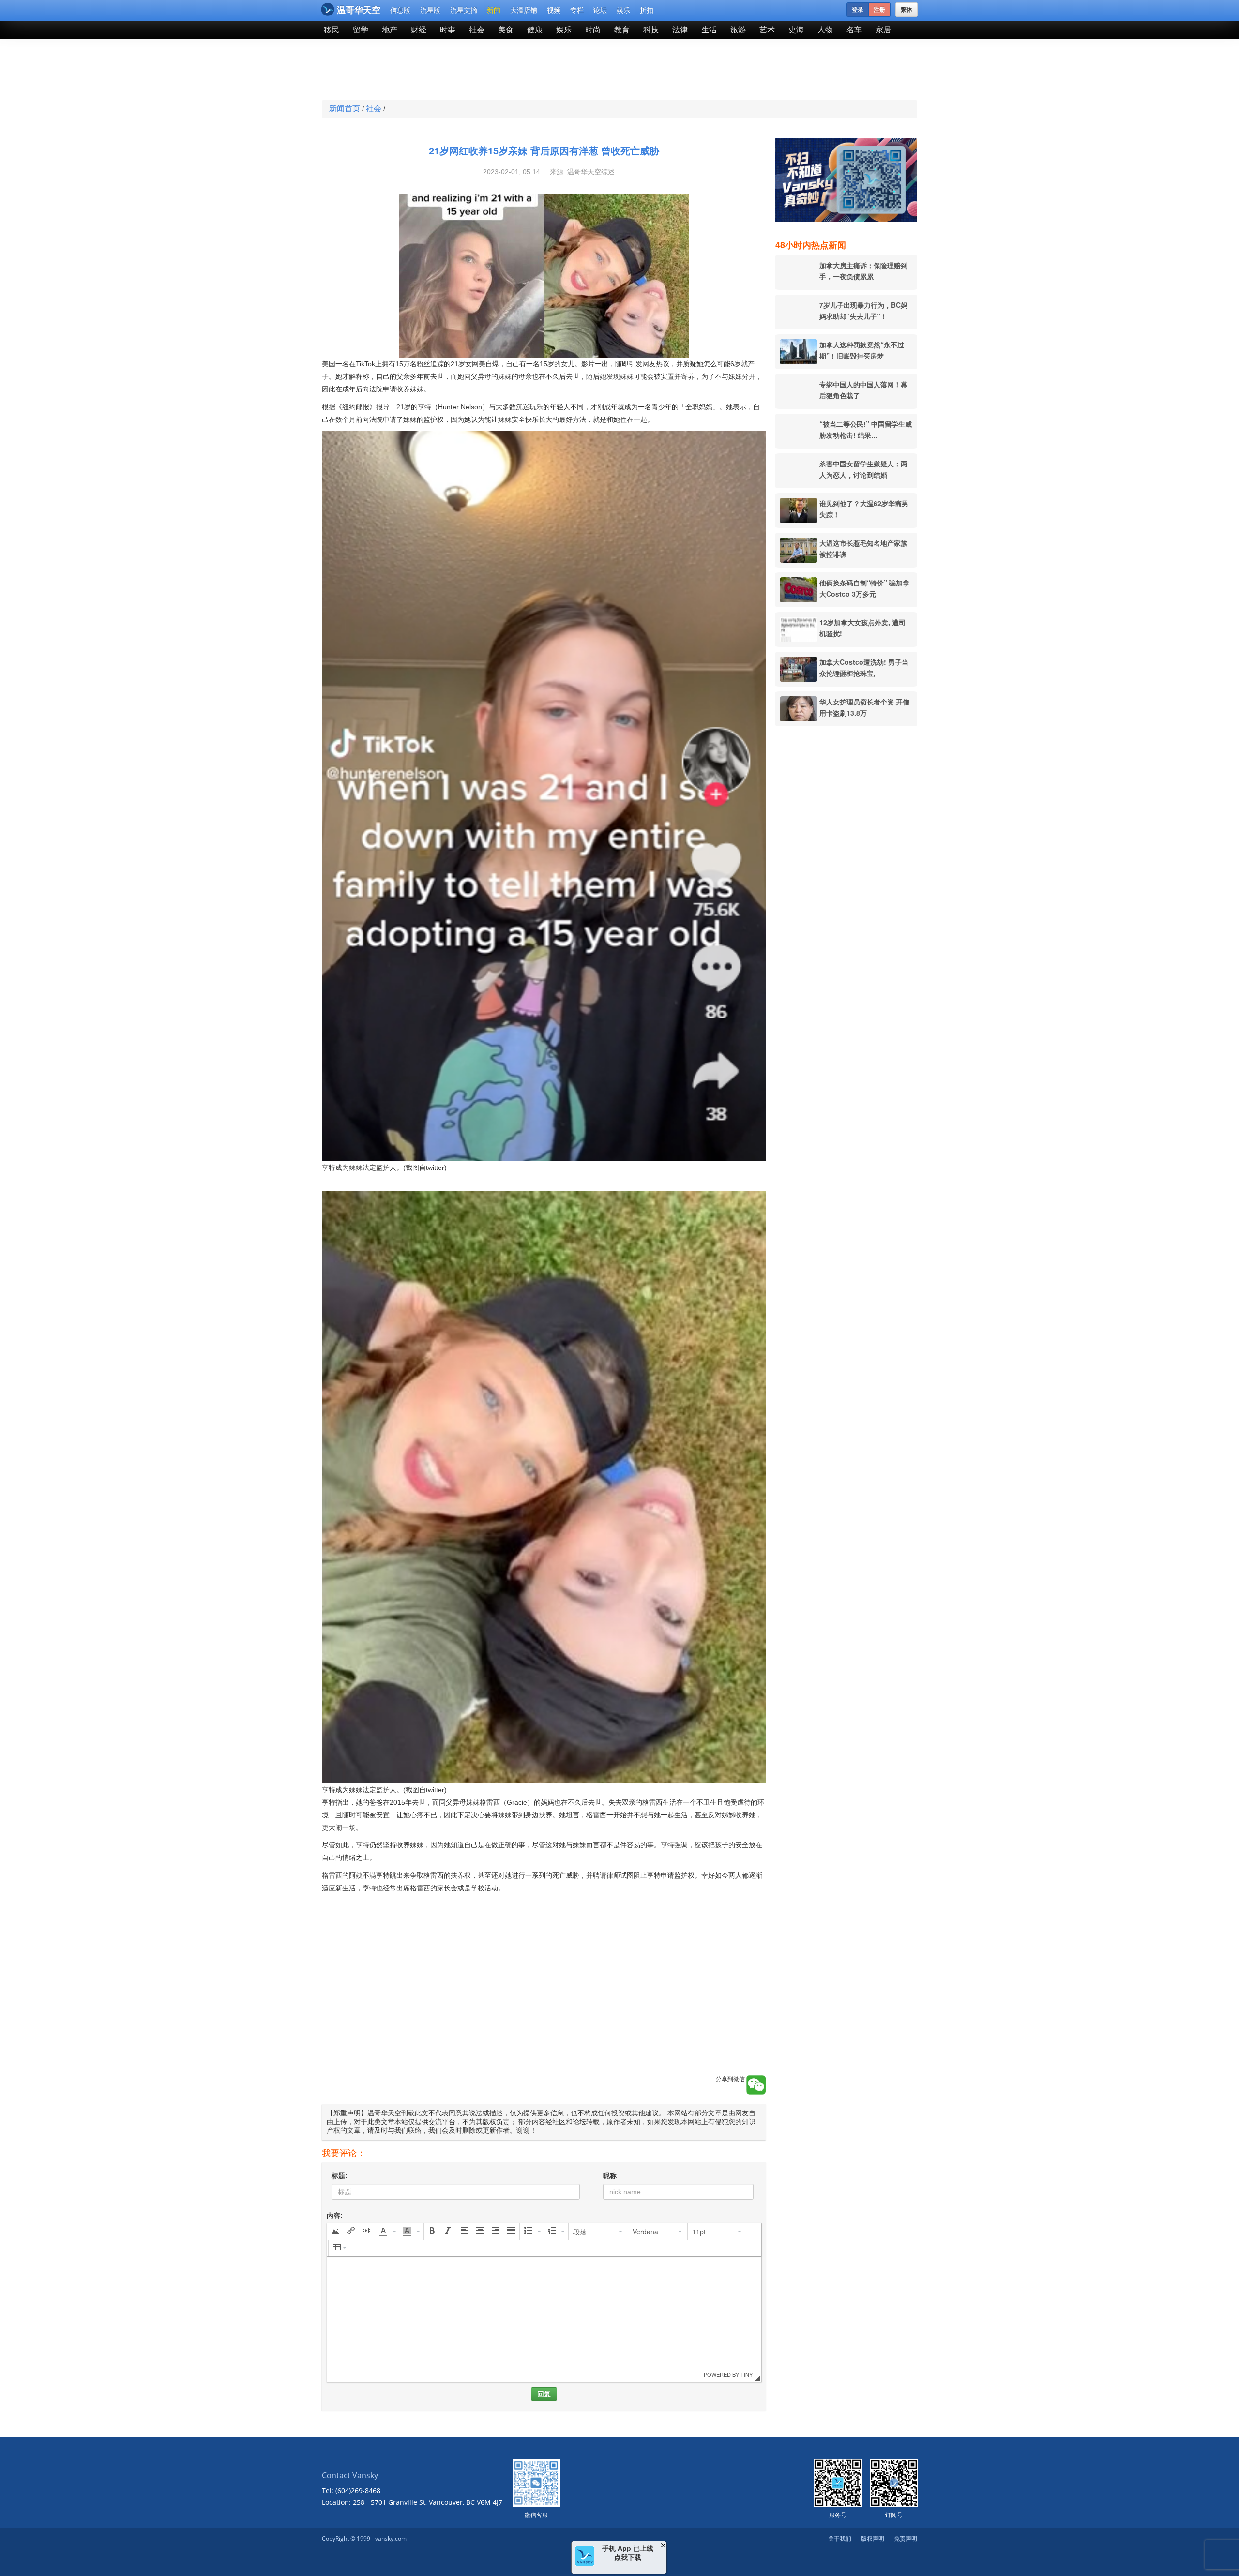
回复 (544, 2394)
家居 (883, 30)
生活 (709, 30)
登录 (858, 10)
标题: (340, 2176)
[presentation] (335, 2232)
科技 (651, 30)
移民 (332, 30)
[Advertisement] (549, 71)
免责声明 (906, 2539)
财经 (419, 30)
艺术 (767, 30)
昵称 (610, 2176)
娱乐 (623, 10)
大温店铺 (524, 10)
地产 (390, 30)
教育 (622, 30)
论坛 (600, 10)
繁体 (907, 10)
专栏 (577, 10)
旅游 (738, 30)
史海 (796, 30)
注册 (879, 10)
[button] (335, 2232)
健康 (535, 30)
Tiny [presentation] (747, 2374)
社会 (477, 30)
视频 (554, 10)
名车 (854, 30)
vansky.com (391, 2539)
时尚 (593, 30)
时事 (448, 30)
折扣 (647, 10)
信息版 (400, 10)
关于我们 (840, 2539)
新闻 (494, 10)
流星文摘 (464, 10)
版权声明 (873, 2539)
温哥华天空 (359, 10)
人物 (825, 30)
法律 (680, 30)
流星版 (430, 10)
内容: (335, 2216)
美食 (506, 30)
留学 (361, 30)
